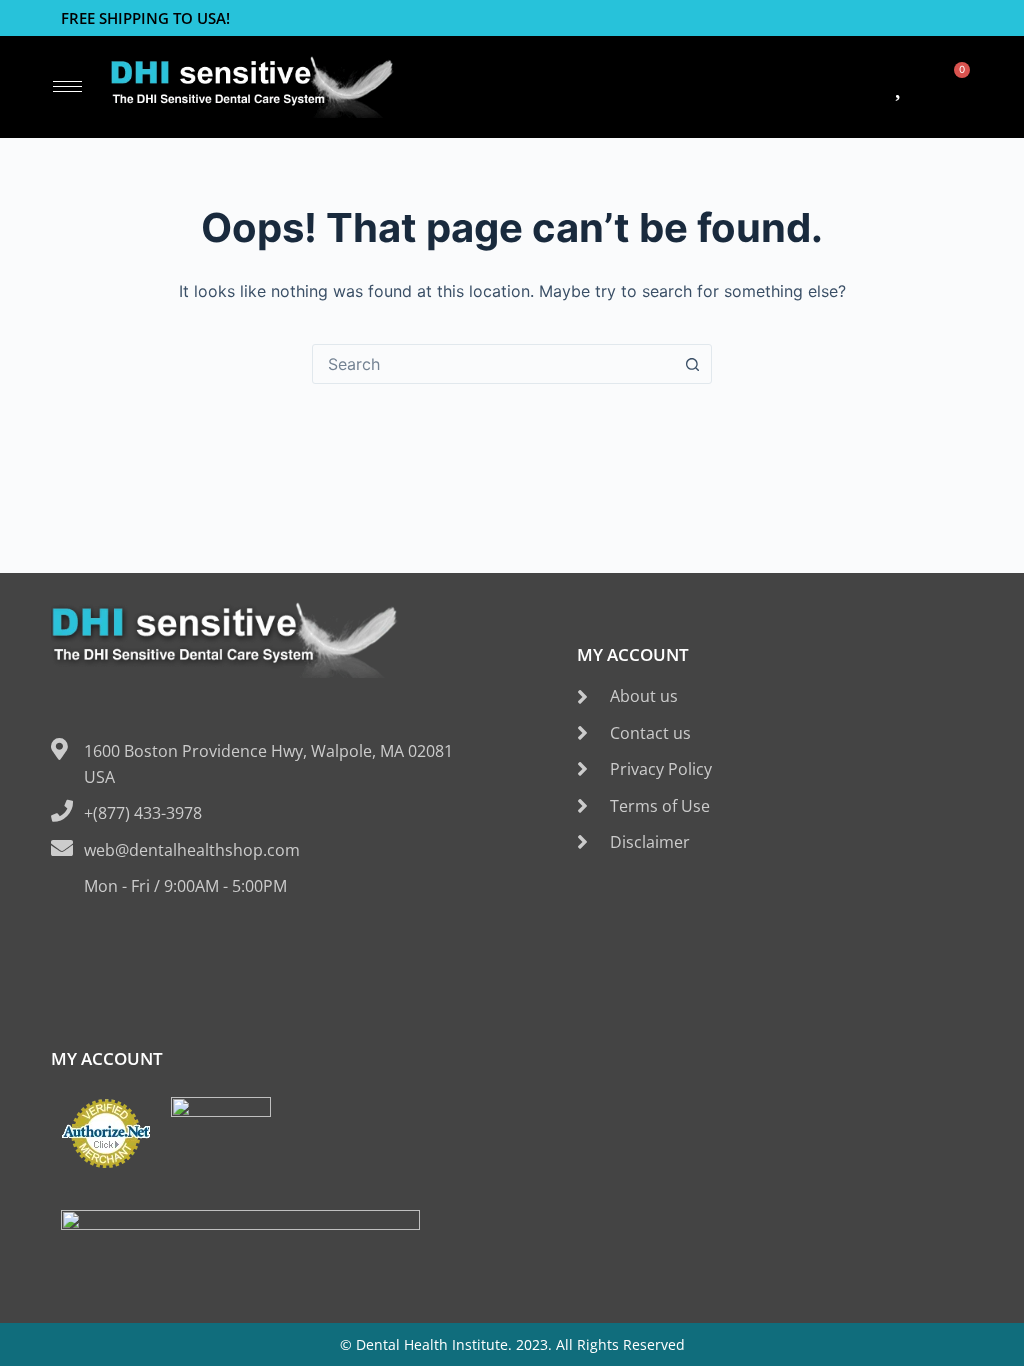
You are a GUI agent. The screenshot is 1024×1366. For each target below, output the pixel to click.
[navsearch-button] (653, 87)
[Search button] (692, 364)
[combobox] (493, 364)
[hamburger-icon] (67, 86)
